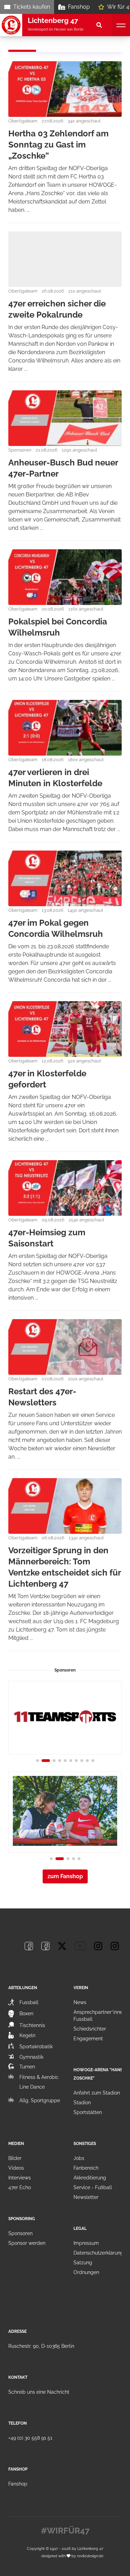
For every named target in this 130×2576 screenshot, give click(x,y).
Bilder (15, 2158)
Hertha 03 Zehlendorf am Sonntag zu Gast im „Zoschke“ (58, 145)
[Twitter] (62, 1946)
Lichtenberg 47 (90, 2549)
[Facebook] (29, 1946)
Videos (16, 2168)
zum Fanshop (65, 1876)
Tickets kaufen (32, 7)
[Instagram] (98, 1946)
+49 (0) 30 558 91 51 (30, 2438)
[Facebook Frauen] (45, 1946)
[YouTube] (80, 1946)
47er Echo (20, 2187)
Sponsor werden (27, 2243)
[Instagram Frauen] (115, 1946)
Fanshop (79, 7)
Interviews (20, 2178)
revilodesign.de (90, 2556)
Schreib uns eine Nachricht (39, 2392)
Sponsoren (20, 2233)
